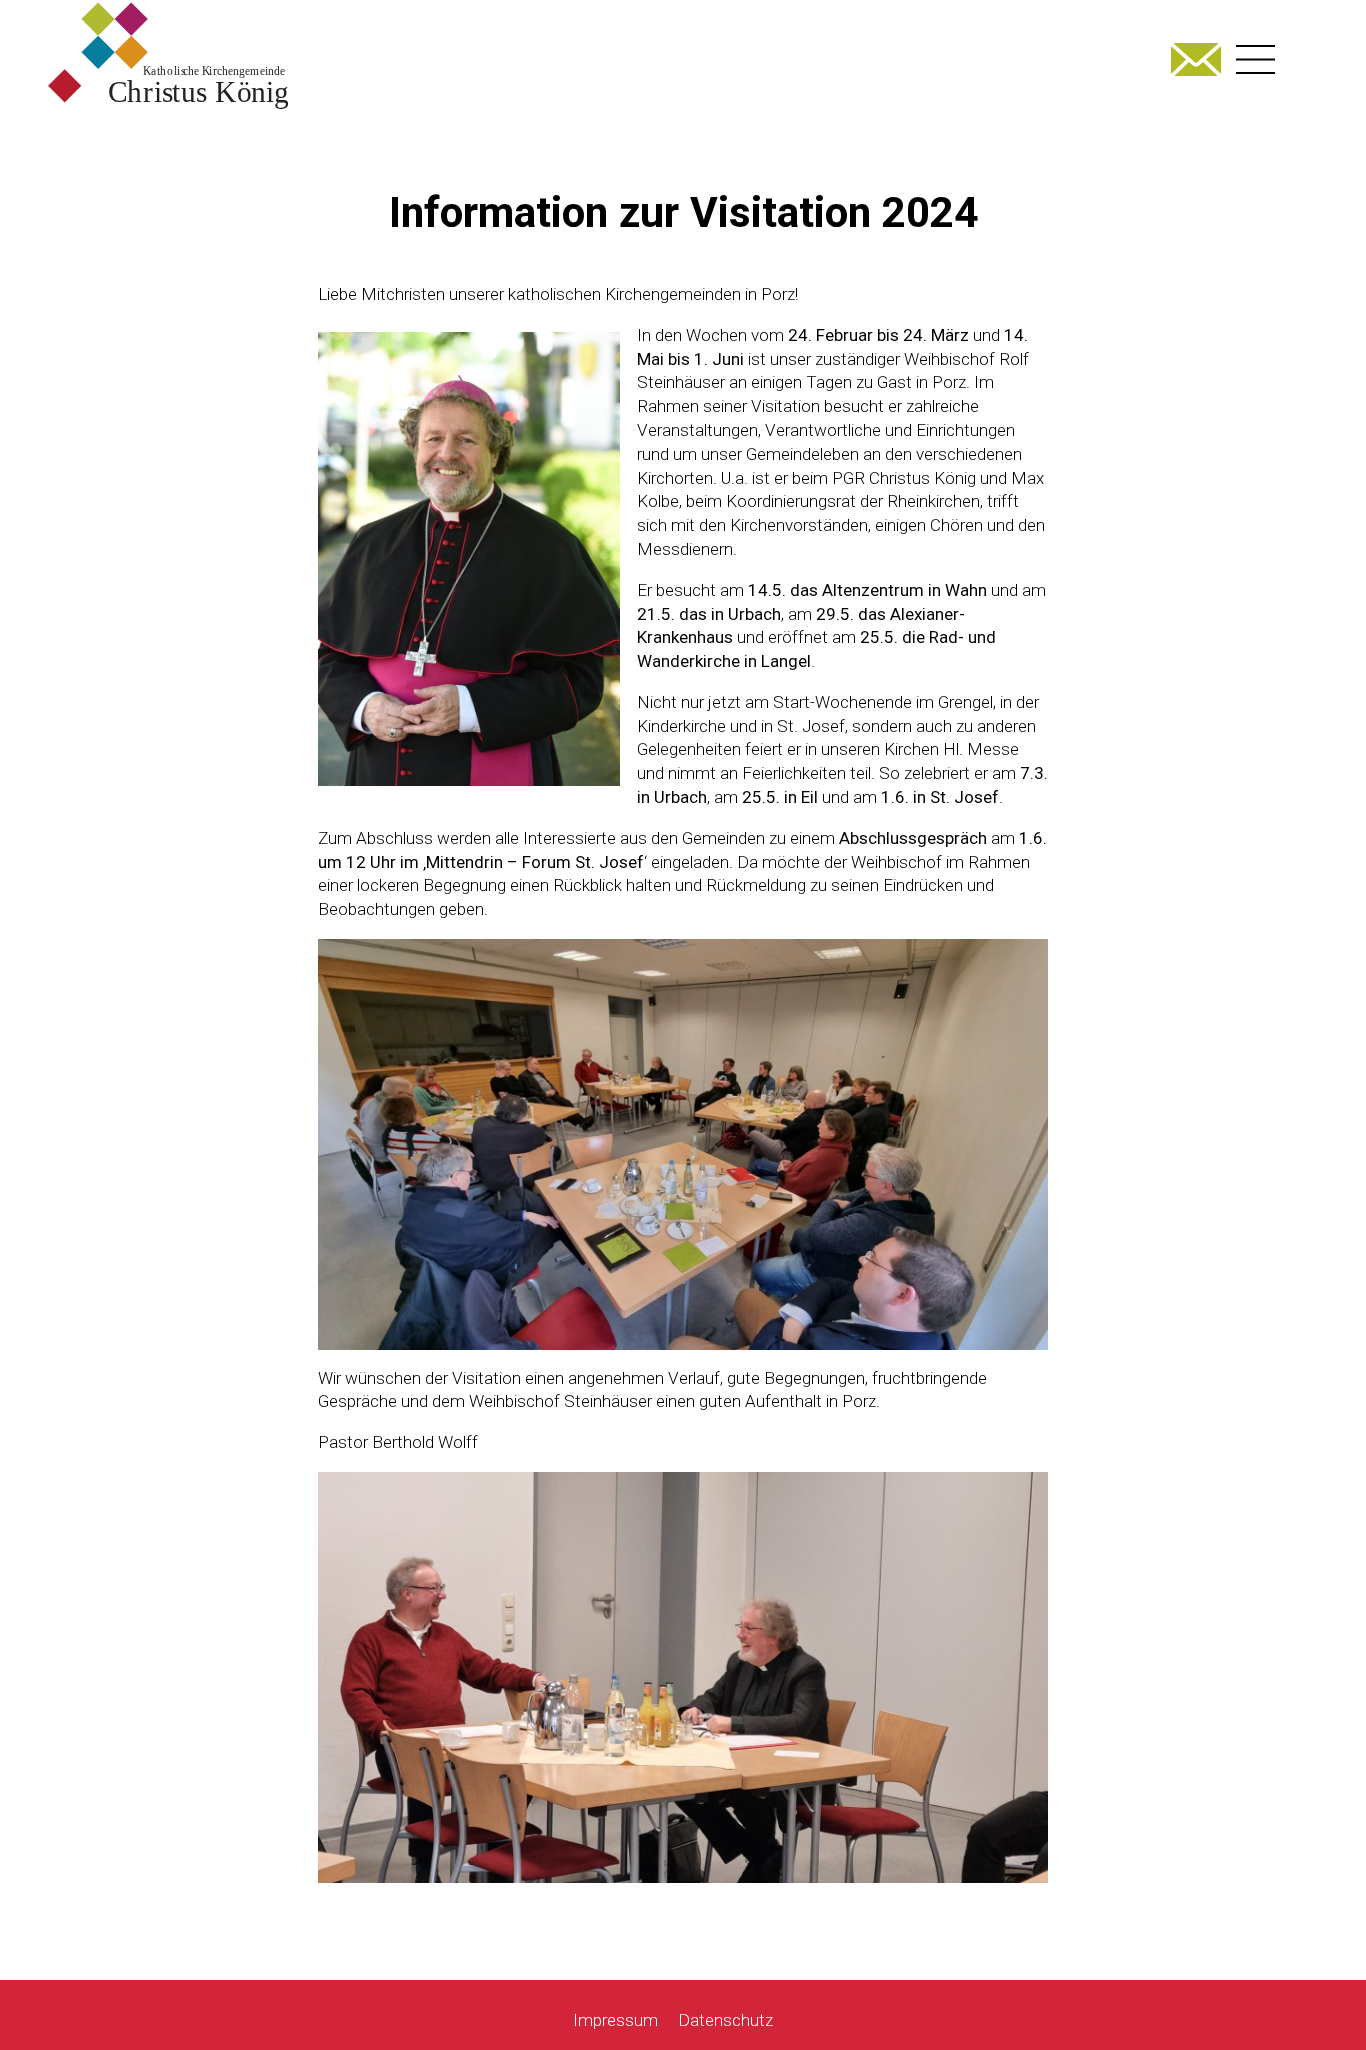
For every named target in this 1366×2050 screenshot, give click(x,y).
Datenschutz (725, 2020)
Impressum (615, 2020)
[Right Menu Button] (1255, 59)
